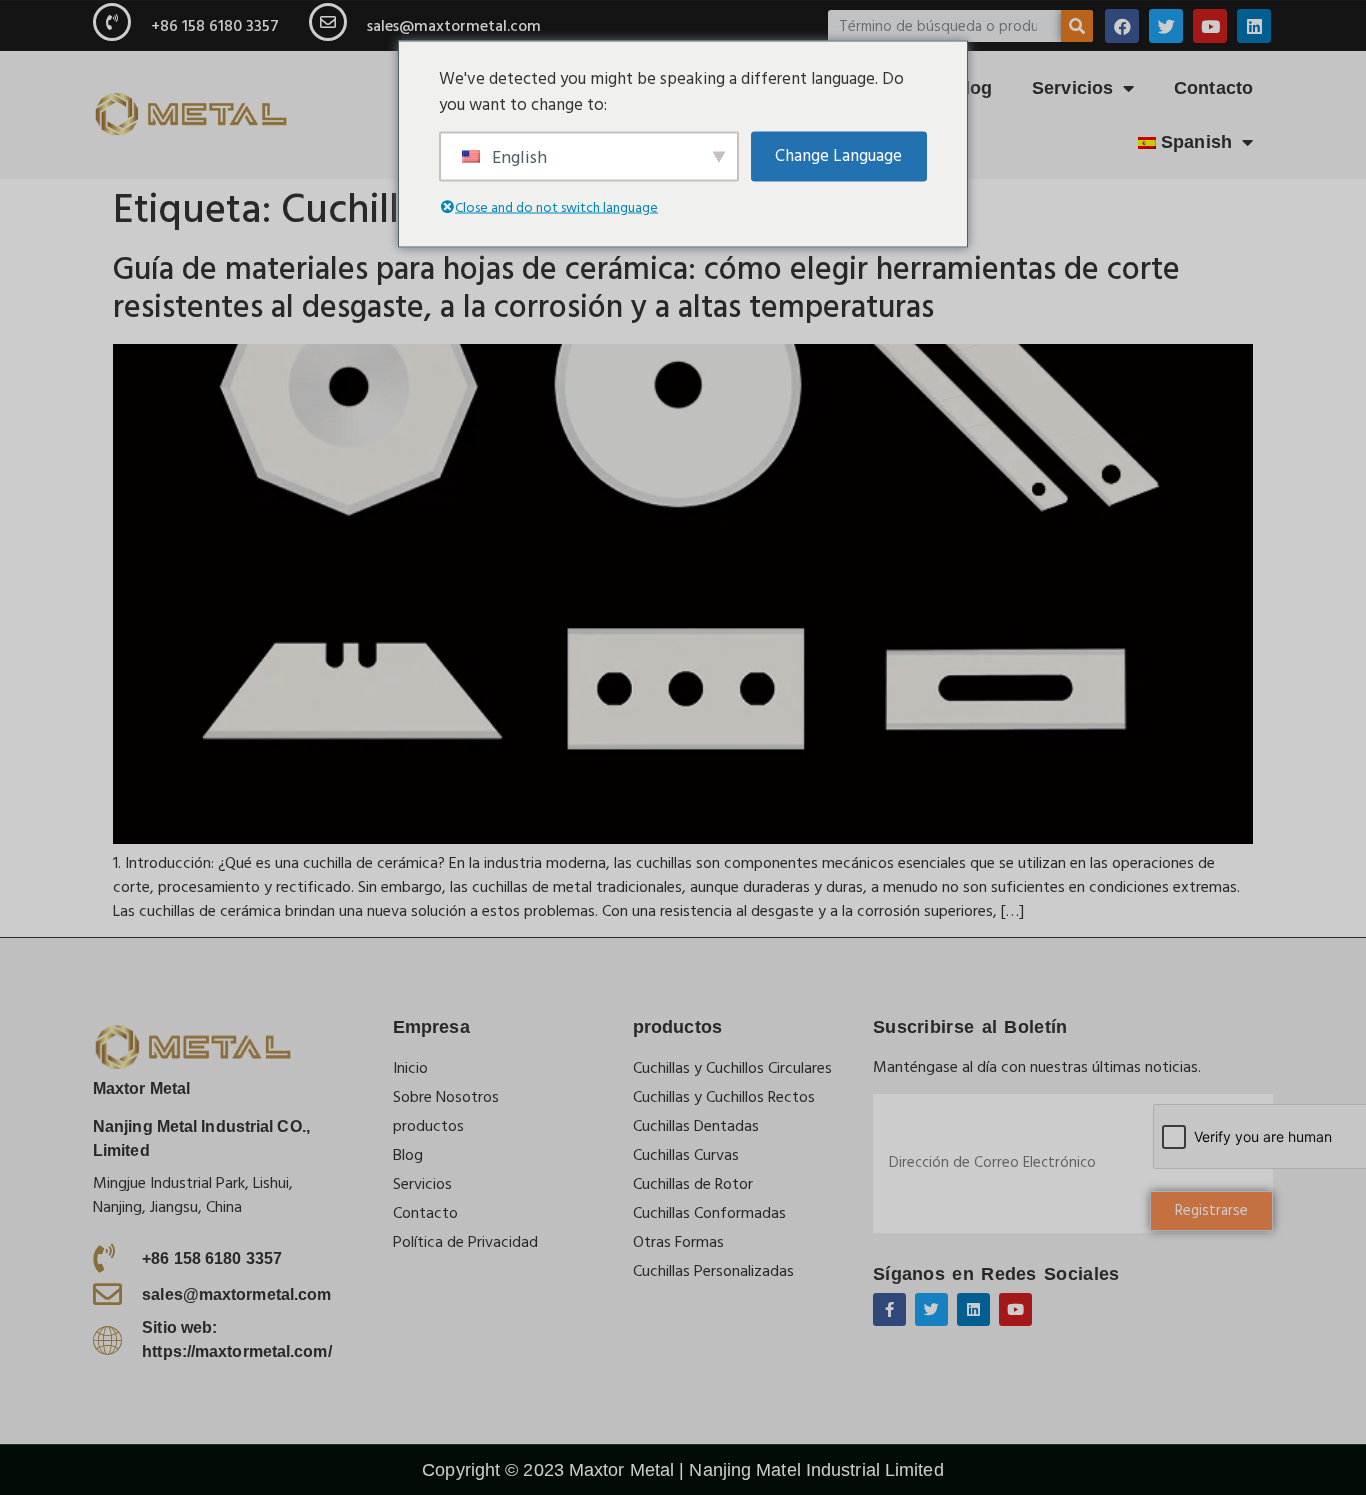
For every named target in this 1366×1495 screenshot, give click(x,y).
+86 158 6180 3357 (215, 26)
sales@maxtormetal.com (454, 26)
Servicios (1072, 88)
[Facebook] (1122, 26)
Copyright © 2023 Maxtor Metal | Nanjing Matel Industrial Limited (682, 1470)
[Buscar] (1077, 26)
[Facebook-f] (889, 1309)
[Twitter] (1166, 26)
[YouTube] (1210, 26)
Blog (972, 88)
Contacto (1213, 88)
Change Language (838, 155)
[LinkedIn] (1254, 26)
